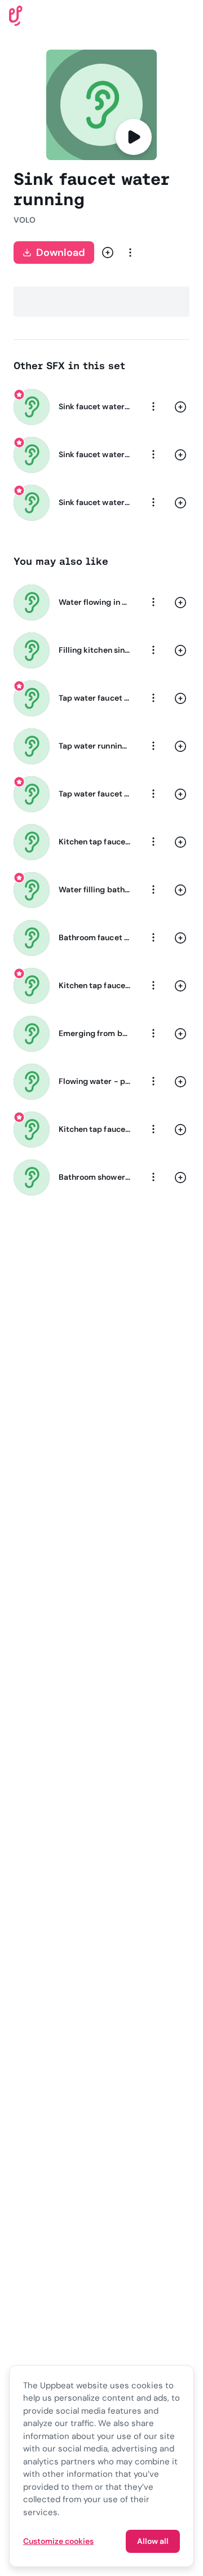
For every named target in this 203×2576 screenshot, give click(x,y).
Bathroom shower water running (95, 1177)
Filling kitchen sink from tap (95, 650)
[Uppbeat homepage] (16, 15)
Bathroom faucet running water (95, 937)
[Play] (134, 137)
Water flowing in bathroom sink (95, 602)
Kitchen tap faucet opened (95, 985)
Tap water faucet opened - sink (95, 794)
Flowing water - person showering (95, 1081)
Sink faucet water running (95, 406)
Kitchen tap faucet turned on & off (95, 1129)
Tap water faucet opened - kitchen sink (95, 698)
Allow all (153, 2541)
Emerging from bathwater (95, 1033)
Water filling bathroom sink (95, 889)
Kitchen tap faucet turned (95, 842)
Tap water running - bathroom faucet (95, 746)
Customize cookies (58, 2541)
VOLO (25, 220)
